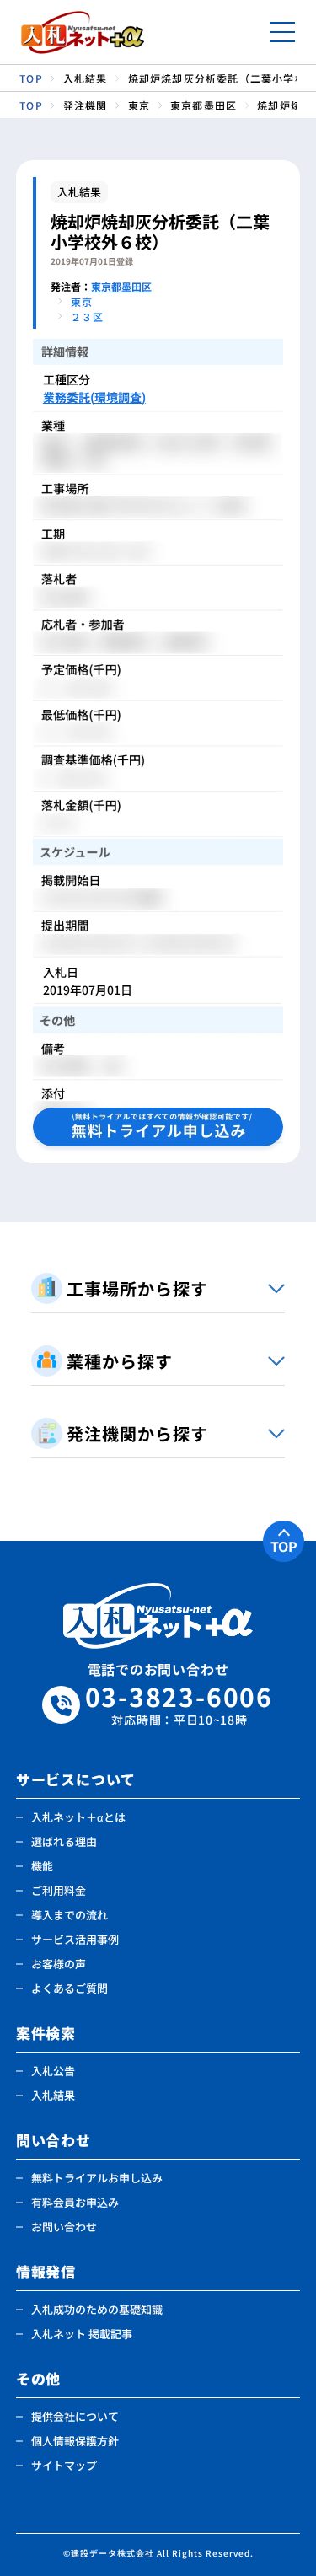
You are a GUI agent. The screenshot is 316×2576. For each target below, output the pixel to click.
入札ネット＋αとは (78, 1817)
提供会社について (75, 2416)
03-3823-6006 (179, 1705)
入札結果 (53, 2095)
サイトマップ (64, 2465)
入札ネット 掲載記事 (82, 2334)
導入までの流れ (70, 1915)
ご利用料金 (59, 1890)
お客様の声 (59, 1964)
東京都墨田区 (121, 286)
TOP (284, 1546)
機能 (42, 1866)
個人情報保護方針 (75, 2441)
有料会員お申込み (75, 2202)
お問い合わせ (64, 2227)
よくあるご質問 (70, 1988)
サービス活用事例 (75, 1939)
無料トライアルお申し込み (97, 2178)
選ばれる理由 (64, 1841)
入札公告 (53, 2071)
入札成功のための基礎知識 (97, 2309)
